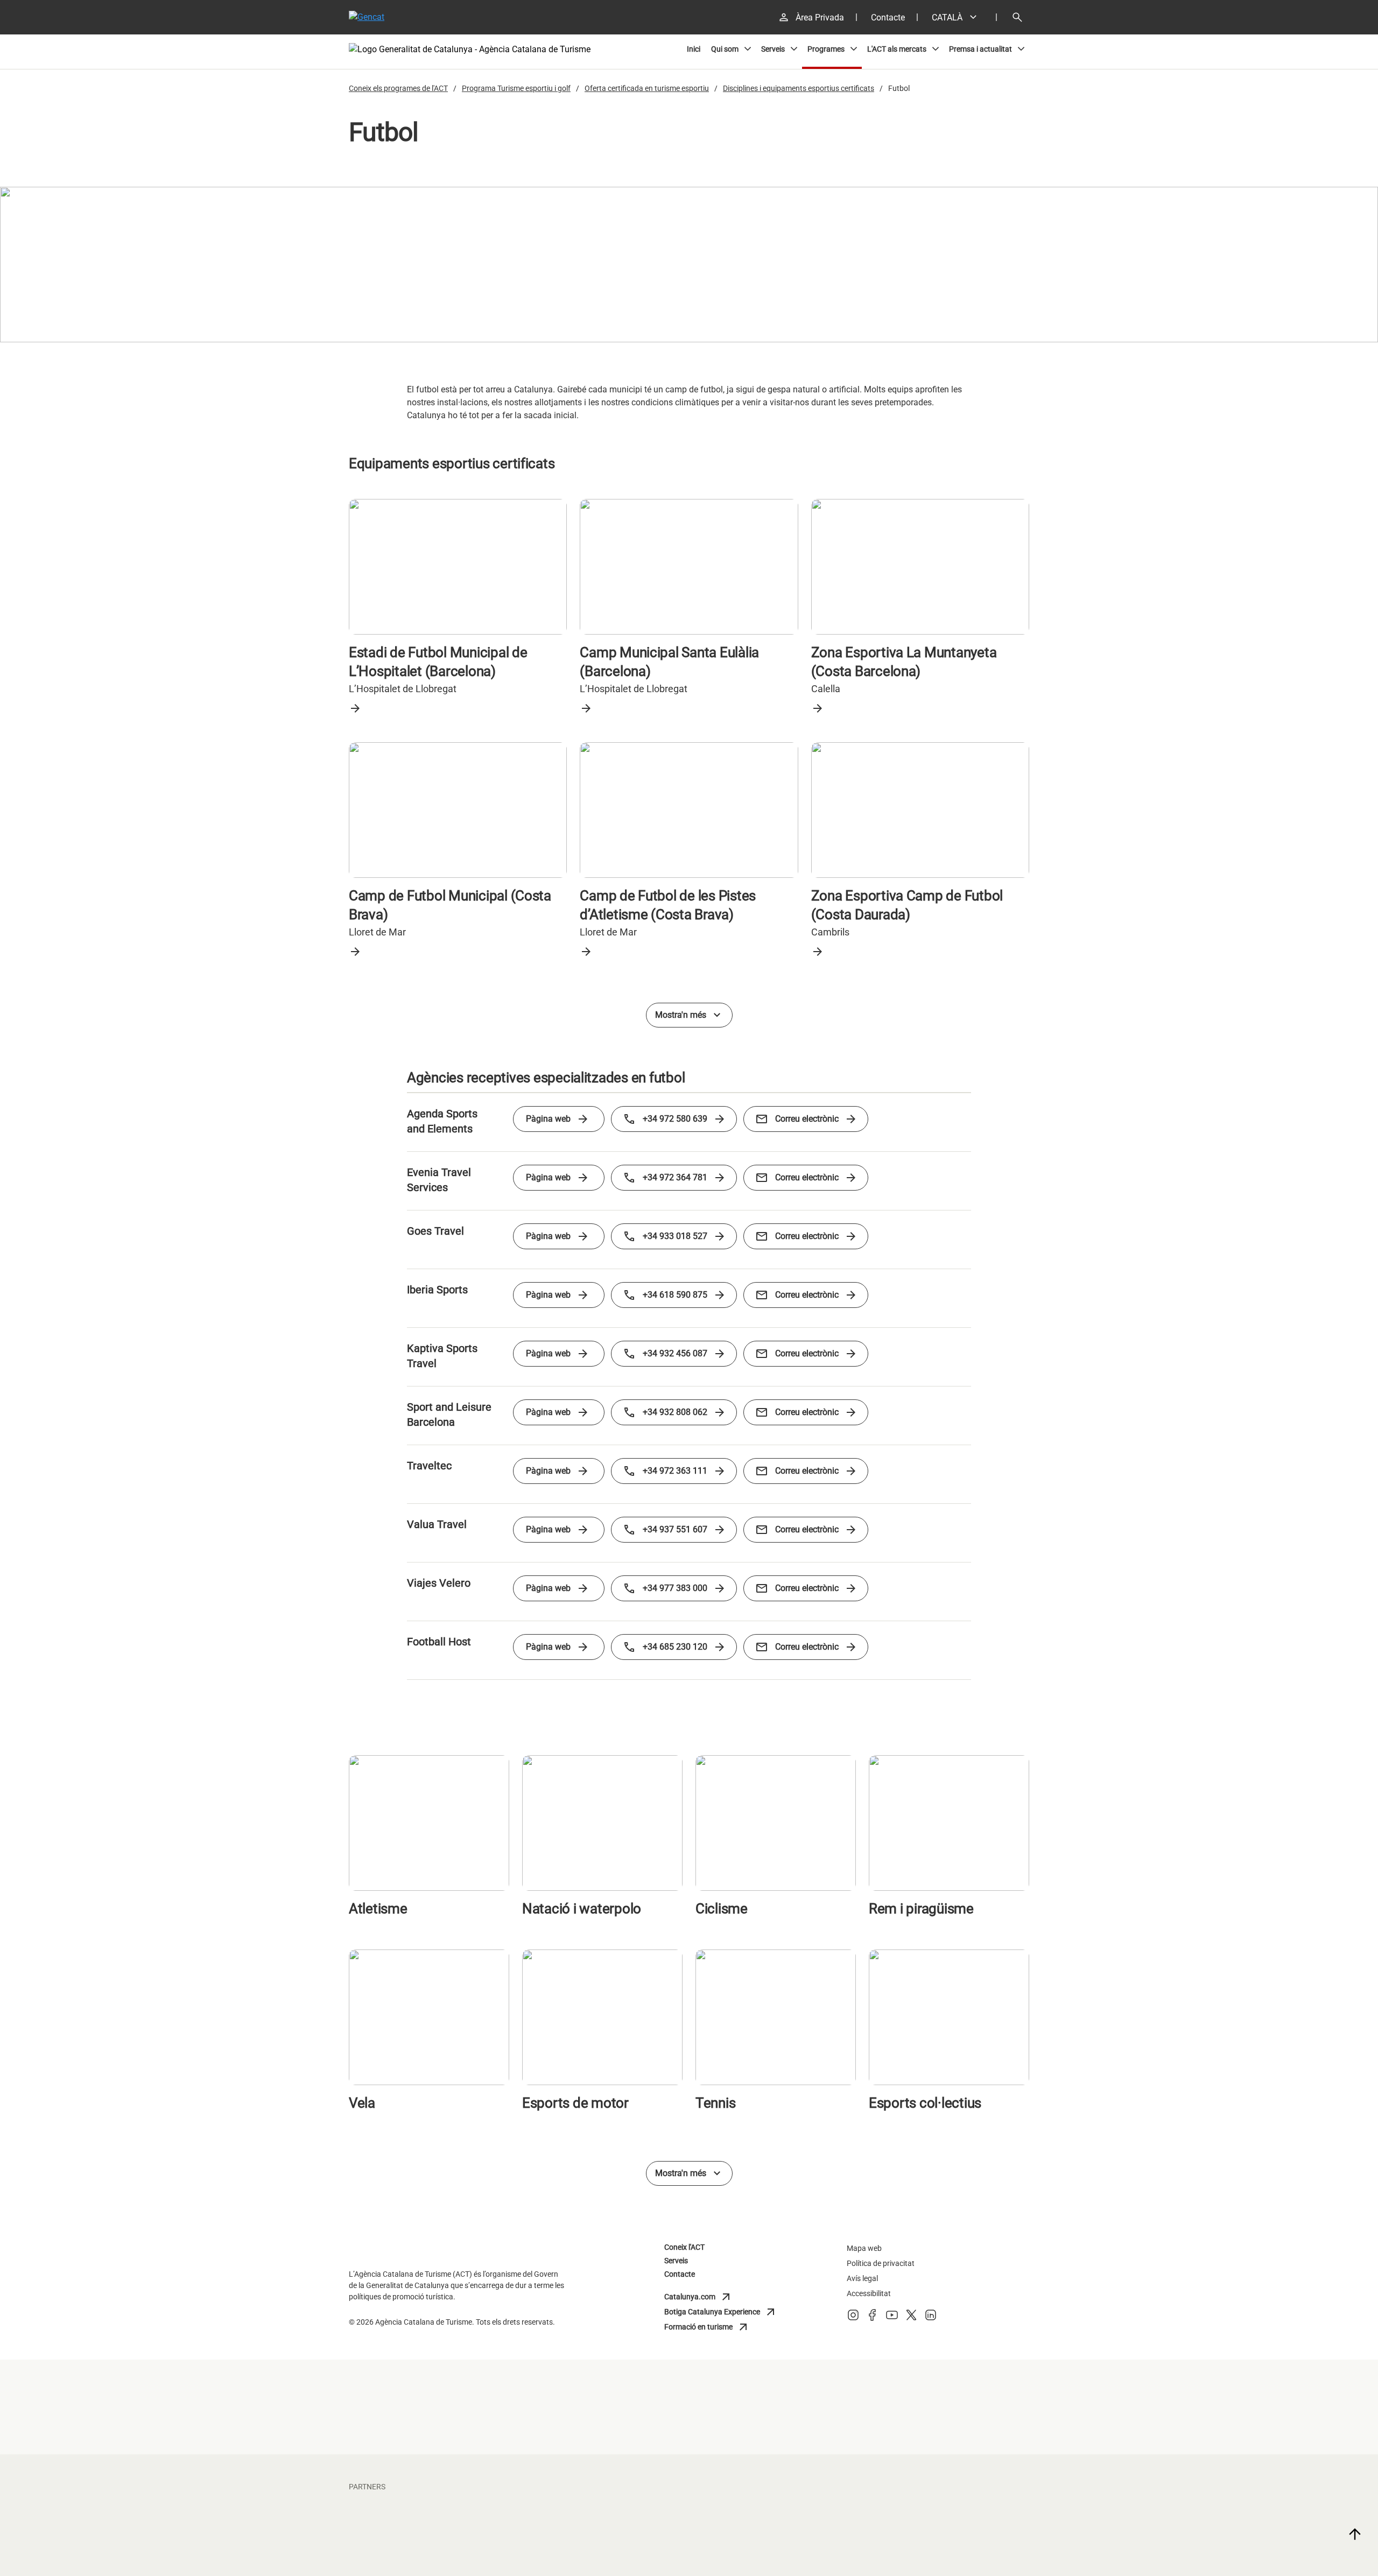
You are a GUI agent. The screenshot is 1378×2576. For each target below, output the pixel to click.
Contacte (680, 2274)
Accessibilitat (869, 2293)
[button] (958, 17)
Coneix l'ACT (684, 2247)
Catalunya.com (712, 2297)
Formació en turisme (712, 2327)
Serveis (676, 2261)
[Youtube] (892, 2318)
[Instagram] (853, 2318)
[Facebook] (873, 2318)
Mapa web (864, 2248)
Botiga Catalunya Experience (721, 2312)
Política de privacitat (881, 2263)
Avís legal (862, 2278)
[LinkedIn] (931, 2318)
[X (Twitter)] (911, 2318)
